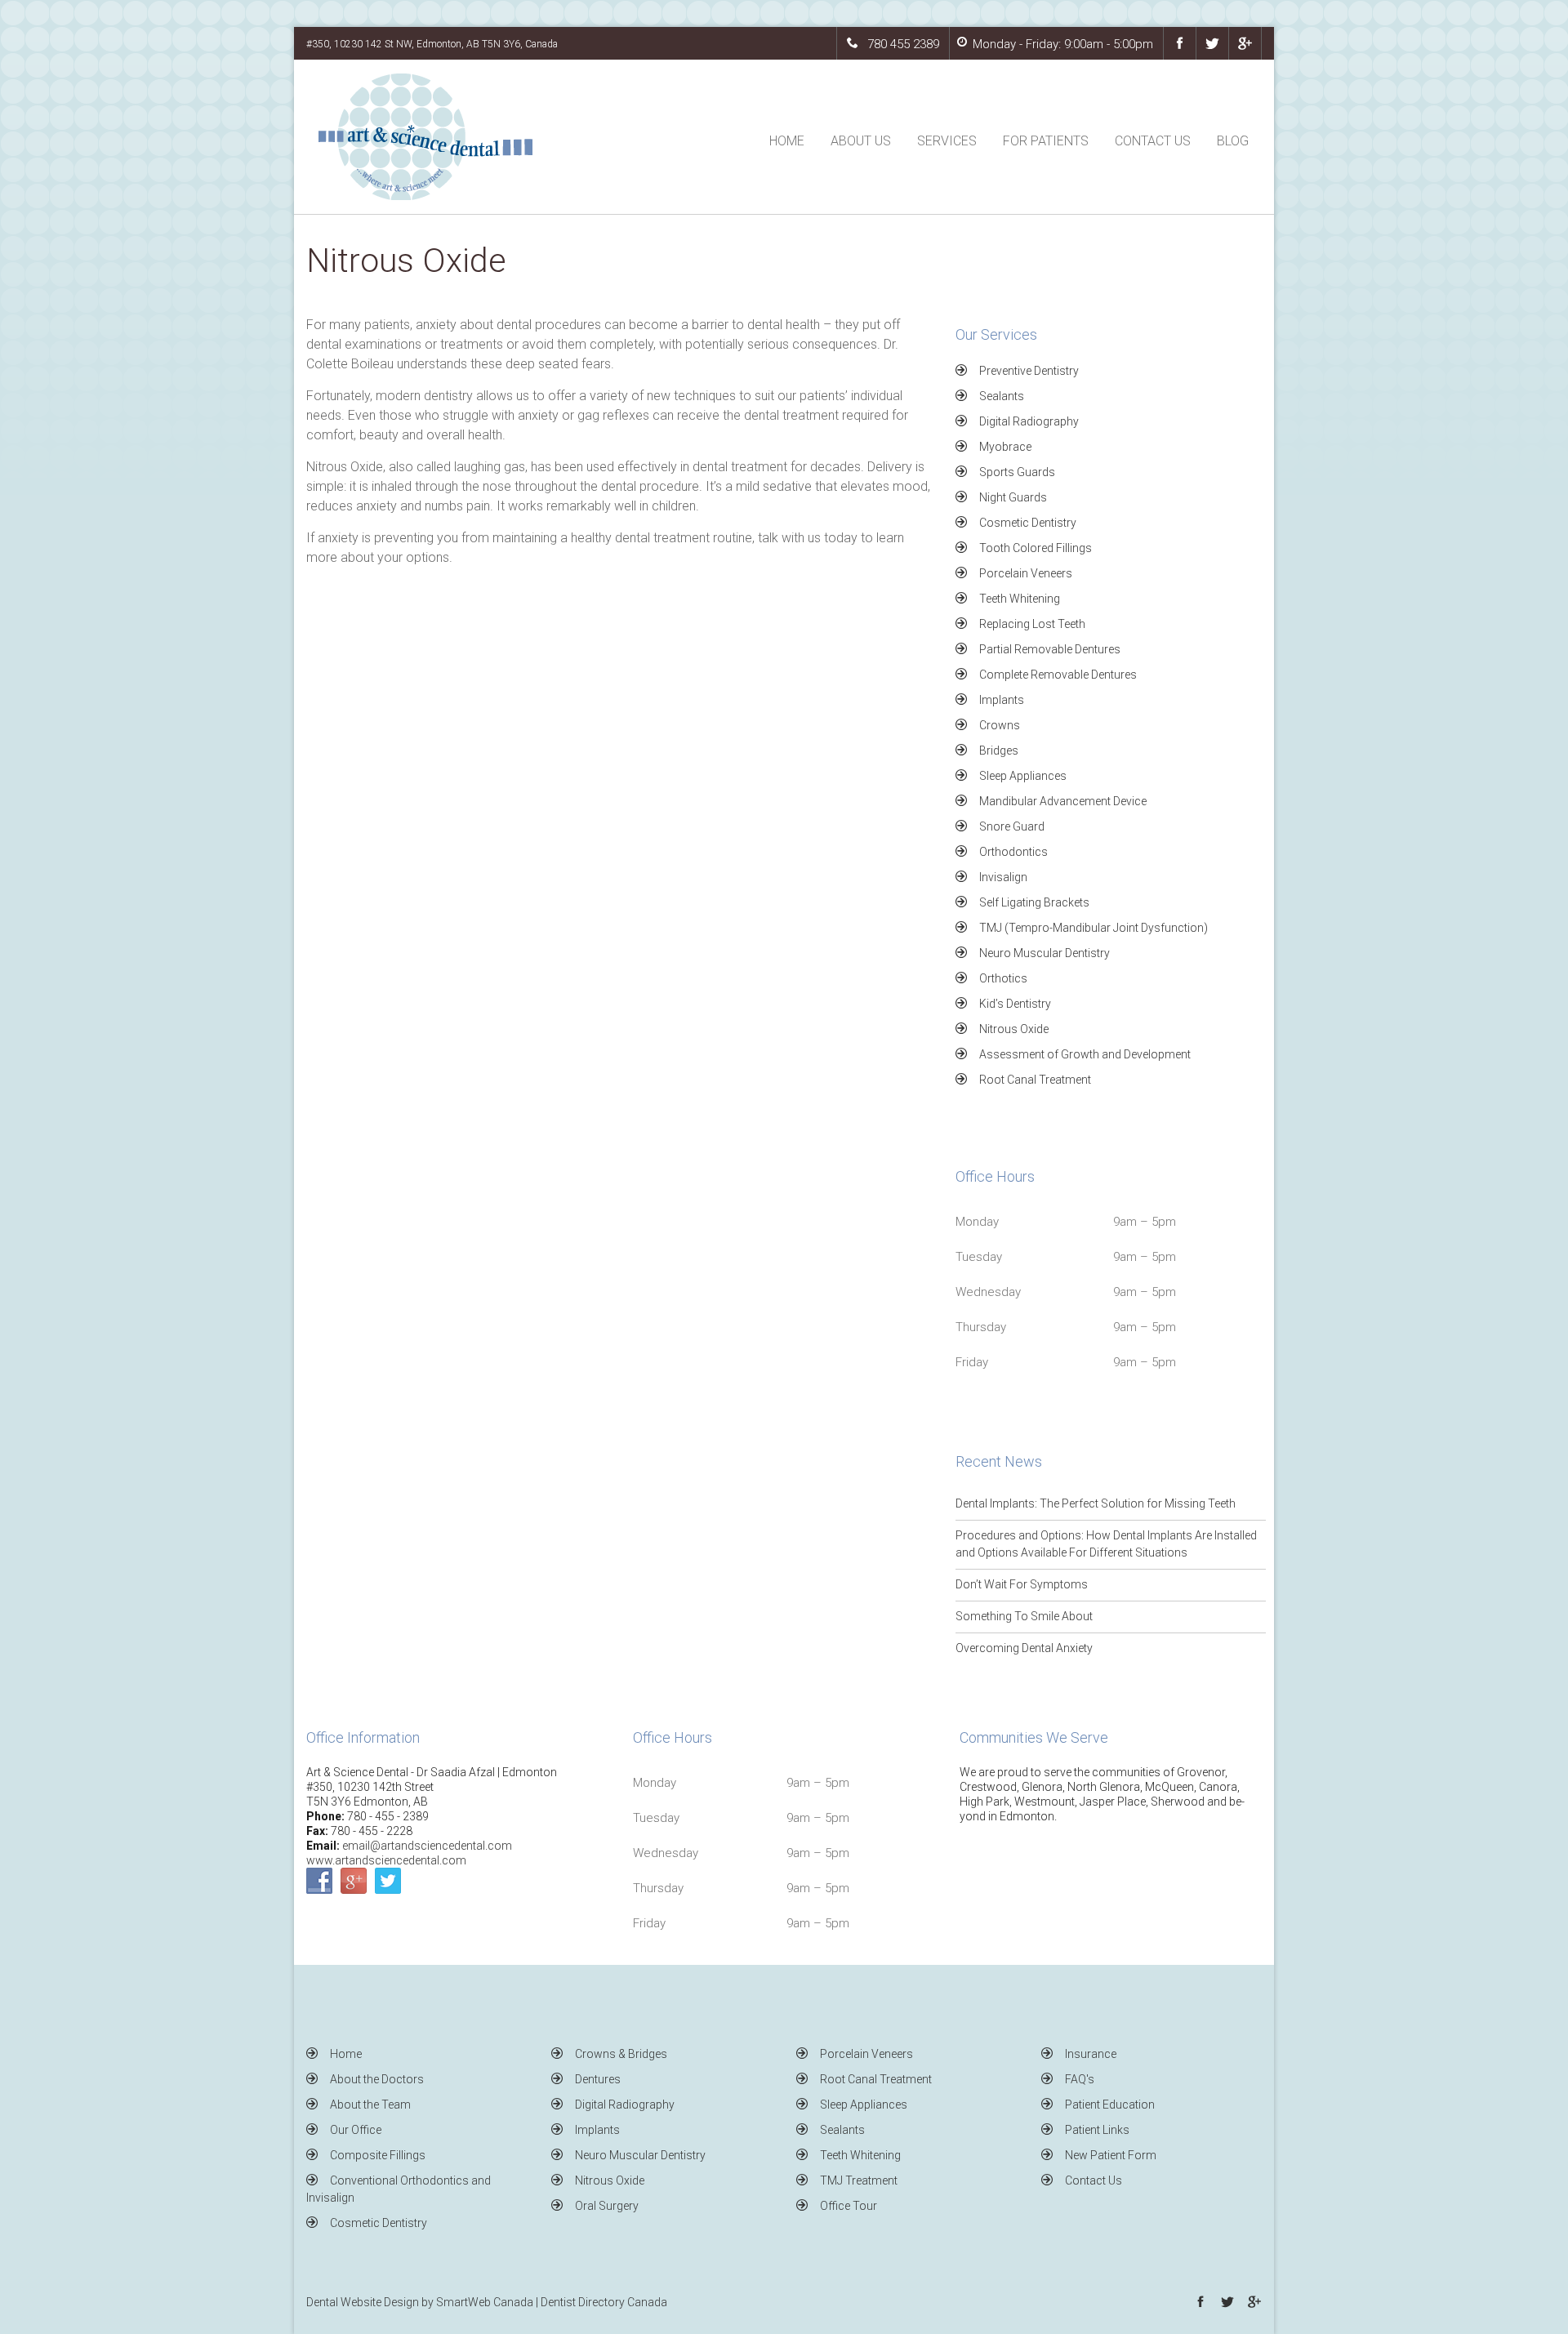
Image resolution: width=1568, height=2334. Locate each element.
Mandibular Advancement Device (1063, 801)
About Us (861, 141)
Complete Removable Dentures (1058, 675)
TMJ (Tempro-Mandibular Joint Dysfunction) (1094, 928)
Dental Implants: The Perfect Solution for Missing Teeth (1096, 1503)
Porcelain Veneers (1026, 573)
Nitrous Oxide (1014, 1029)
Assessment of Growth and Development (1085, 1054)
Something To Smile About (1024, 1616)
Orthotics (1003, 978)
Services (947, 141)
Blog (1233, 141)
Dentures (598, 2079)
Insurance (1091, 2054)
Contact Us (1153, 141)
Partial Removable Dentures (1050, 649)
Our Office (356, 2130)
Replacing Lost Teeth (1032, 624)
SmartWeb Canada (485, 2302)
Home (787, 141)
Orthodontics (1013, 852)
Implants (1002, 700)
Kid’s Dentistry (1015, 1004)
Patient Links (1097, 2130)
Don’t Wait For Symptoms (1022, 1584)
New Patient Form (1111, 2155)
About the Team (370, 2105)
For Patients (1046, 141)
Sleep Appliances (1023, 776)
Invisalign (1003, 877)
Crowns (1000, 725)
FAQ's (1080, 2079)
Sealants (1002, 396)
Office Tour (849, 2206)
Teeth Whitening (1020, 599)
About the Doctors (377, 2079)
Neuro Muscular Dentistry (1045, 953)
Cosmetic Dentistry (1028, 523)
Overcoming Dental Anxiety (1024, 1648)
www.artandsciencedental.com (386, 1860)
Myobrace (1005, 447)
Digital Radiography (1029, 421)
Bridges (999, 751)
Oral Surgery (607, 2206)
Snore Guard (1012, 826)
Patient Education (1110, 2105)
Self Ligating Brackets (1034, 902)
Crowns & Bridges (621, 2054)
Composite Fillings (378, 2155)
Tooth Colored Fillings (1036, 548)
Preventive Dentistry (1029, 371)
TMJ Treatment (859, 2180)
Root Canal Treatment (1035, 1080)
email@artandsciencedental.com (427, 1846)
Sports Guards (1017, 472)
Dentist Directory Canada (604, 2302)
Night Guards (1013, 497)
